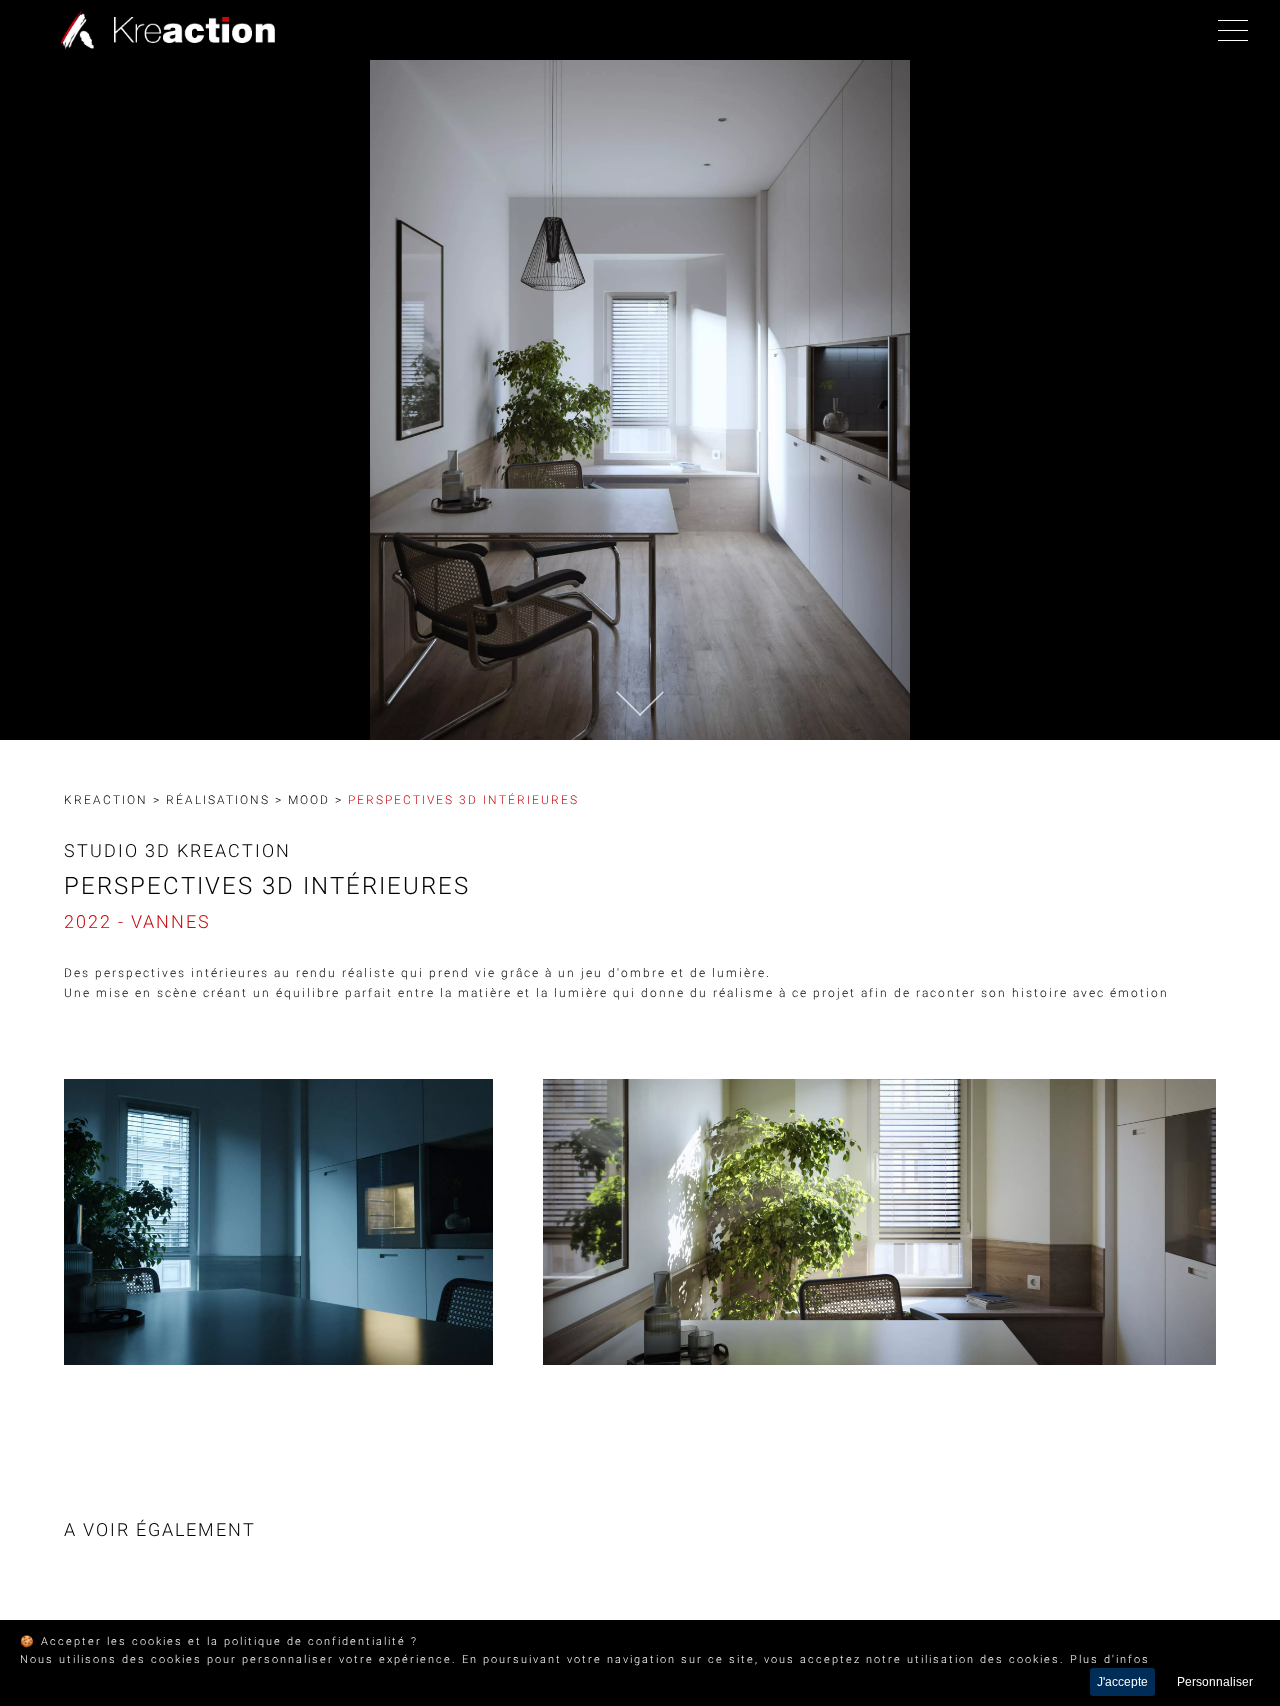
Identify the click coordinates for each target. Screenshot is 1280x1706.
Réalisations (218, 800)
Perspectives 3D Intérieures (463, 800)
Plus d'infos (1110, 1659)
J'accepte (1122, 1682)
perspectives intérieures (182, 973)
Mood (309, 800)
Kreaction (106, 800)
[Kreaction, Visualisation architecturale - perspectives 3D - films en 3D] (163, 30)
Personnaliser (1215, 1682)
